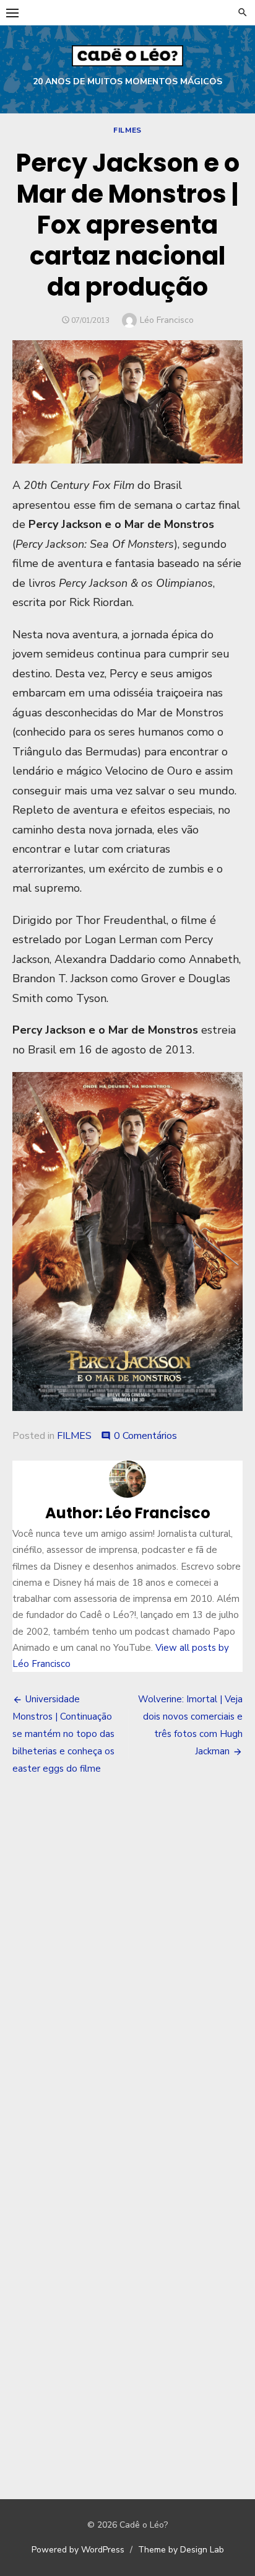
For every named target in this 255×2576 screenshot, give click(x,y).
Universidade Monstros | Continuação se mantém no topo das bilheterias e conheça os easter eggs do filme (63, 1734)
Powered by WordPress (78, 2550)
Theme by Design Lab (181, 2550)
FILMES (127, 130)
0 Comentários (145, 1436)
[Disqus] (127, 1968)
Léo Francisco (167, 320)
